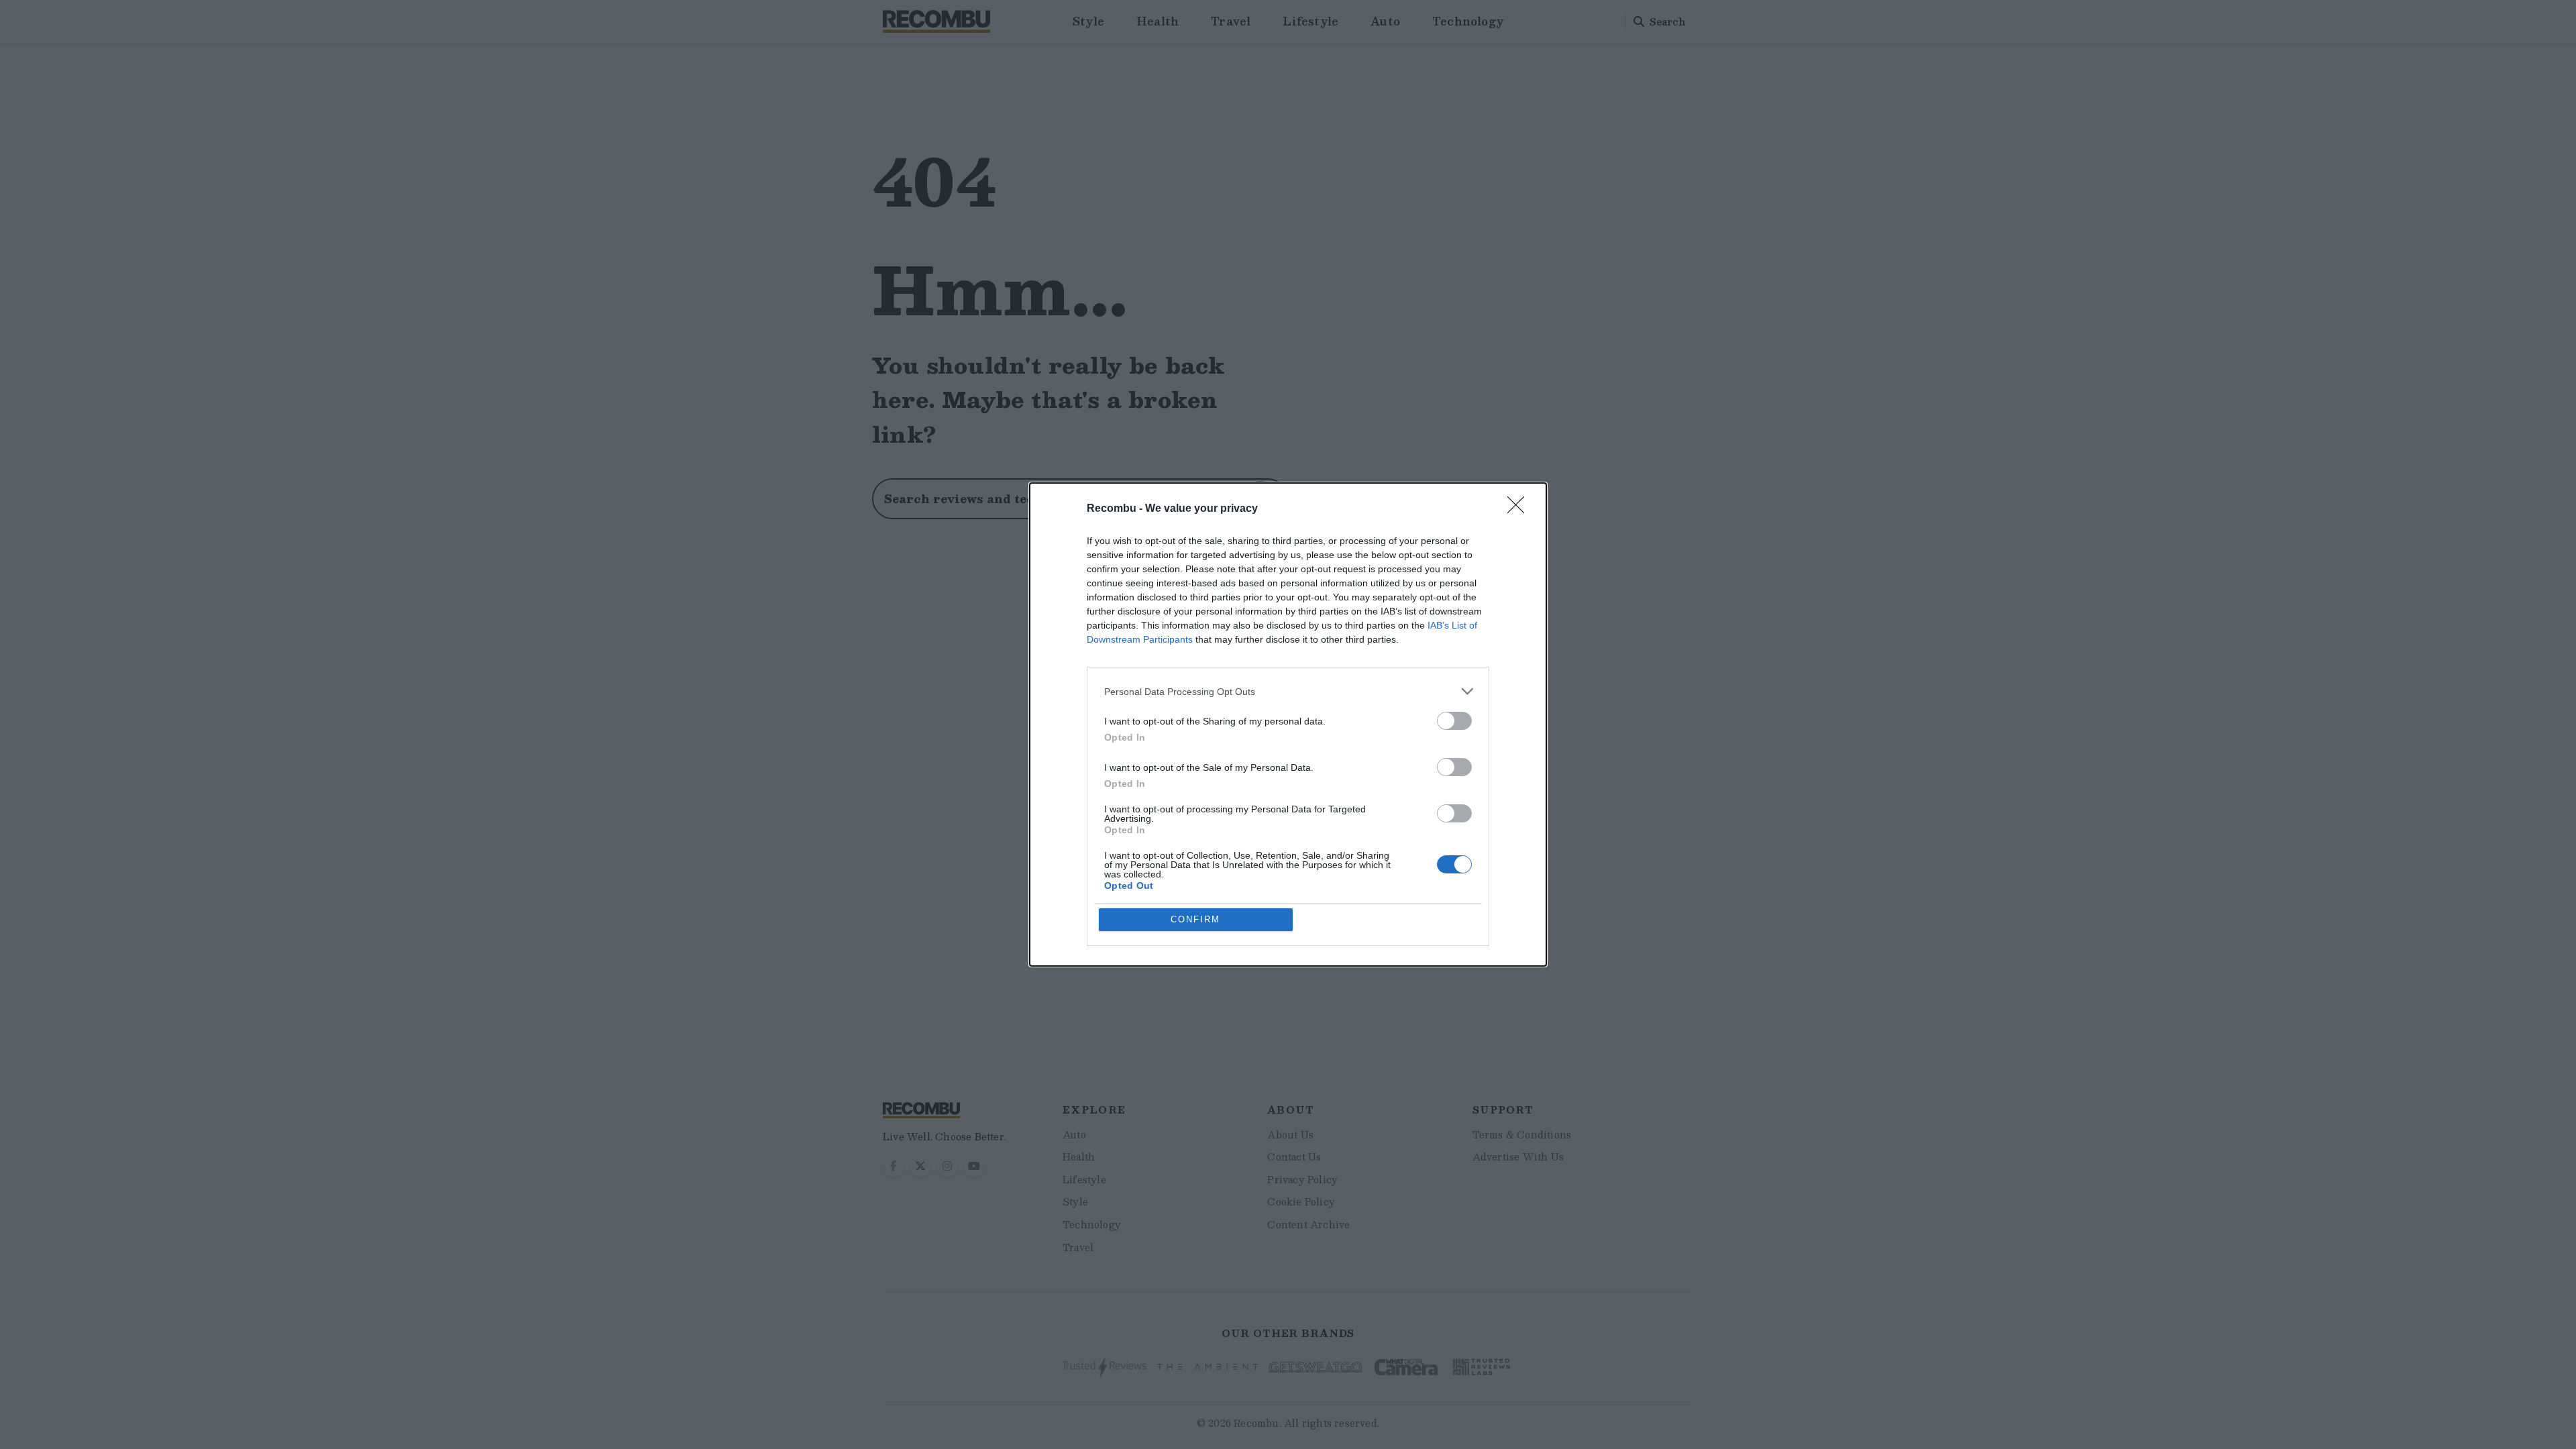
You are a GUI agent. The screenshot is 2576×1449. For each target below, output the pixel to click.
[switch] (1454, 721)
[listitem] (1288, 691)
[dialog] (1288, 724)
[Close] (1520, 509)
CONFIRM (1195, 919)
